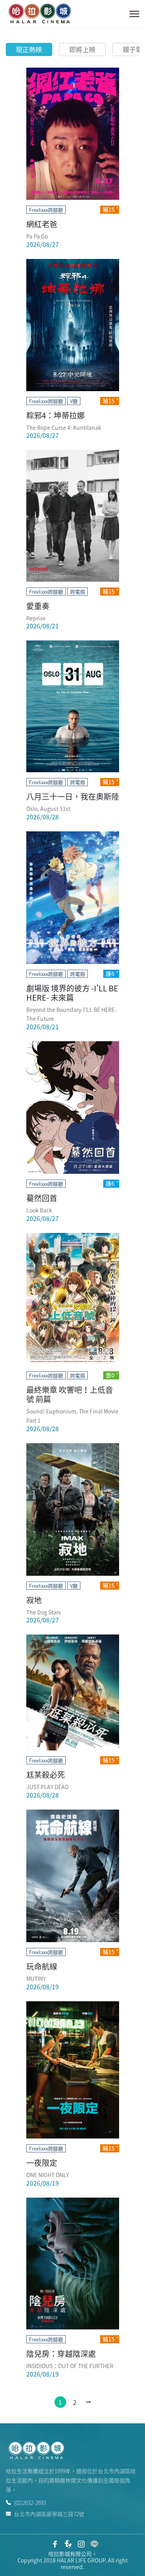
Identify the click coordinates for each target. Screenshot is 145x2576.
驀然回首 (42, 1198)
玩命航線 (42, 1966)
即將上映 (82, 49)
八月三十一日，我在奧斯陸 (73, 796)
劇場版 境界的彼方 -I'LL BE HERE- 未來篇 (72, 993)
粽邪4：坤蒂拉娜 (55, 415)
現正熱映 (29, 49)
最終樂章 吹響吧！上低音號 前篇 (70, 1394)
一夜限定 (42, 2163)
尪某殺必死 (46, 1775)
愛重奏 (38, 606)
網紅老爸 (42, 224)
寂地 (34, 1600)
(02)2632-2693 (30, 2503)
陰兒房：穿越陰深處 (61, 2354)
